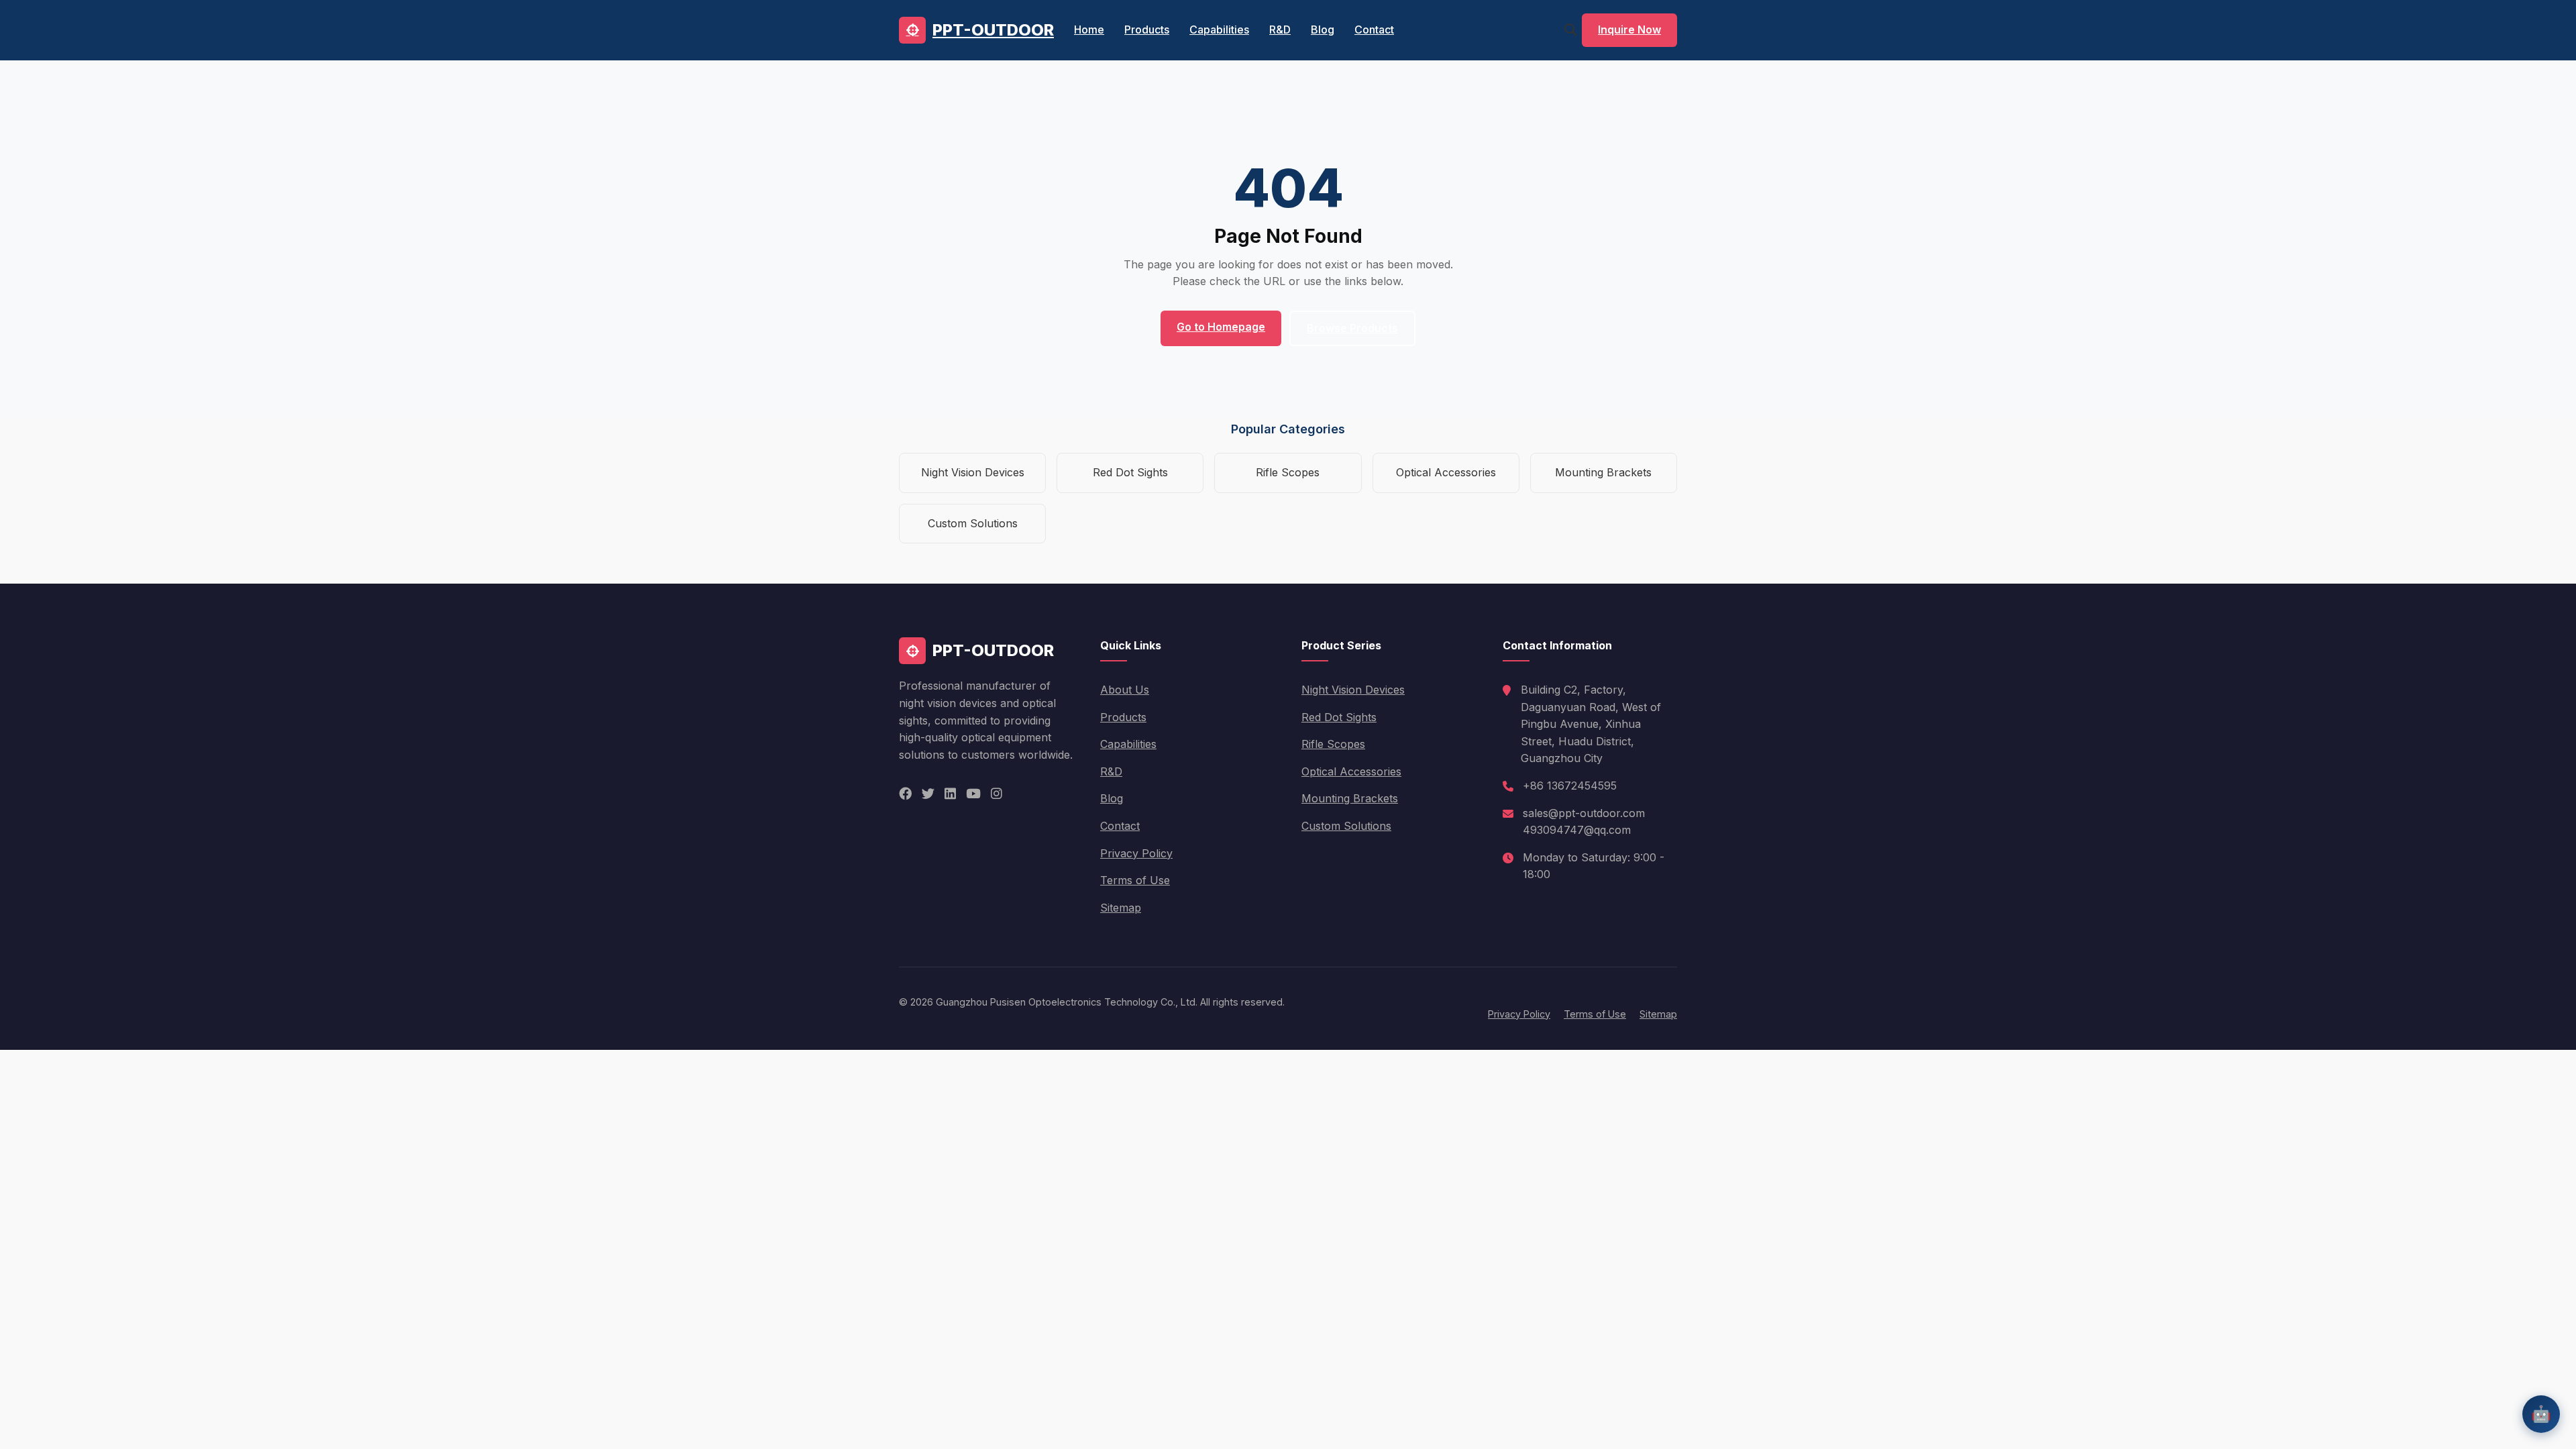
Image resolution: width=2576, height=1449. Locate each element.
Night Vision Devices (973, 472)
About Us (1125, 690)
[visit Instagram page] (997, 794)
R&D (1280, 30)
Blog (1323, 30)
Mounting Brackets (1603, 472)
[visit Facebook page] (905, 794)
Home (1089, 30)
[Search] (1570, 30)
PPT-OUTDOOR (993, 30)
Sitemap (1121, 908)
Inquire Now (1629, 30)
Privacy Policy (1136, 853)
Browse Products (1352, 328)
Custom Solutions (973, 523)
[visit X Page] (928, 794)
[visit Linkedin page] (950, 794)
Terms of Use (1135, 880)
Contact (1374, 30)
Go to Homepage (1221, 327)
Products (1147, 30)
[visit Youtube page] (973, 794)
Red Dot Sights (1130, 472)
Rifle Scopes (1288, 472)
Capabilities (1219, 30)
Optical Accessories (1446, 472)
